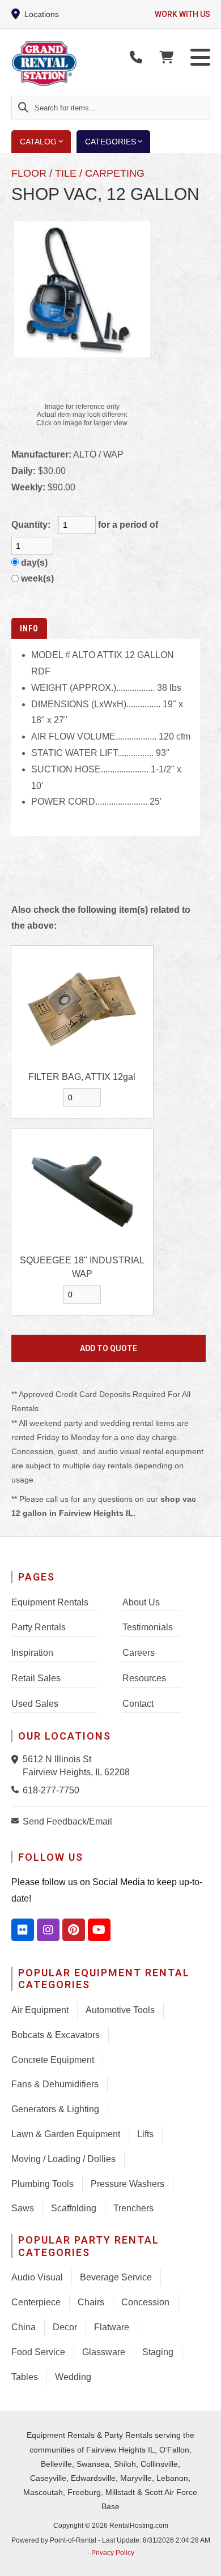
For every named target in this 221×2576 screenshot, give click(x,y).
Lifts (145, 2134)
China (24, 2327)
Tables (25, 2377)
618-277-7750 (51, 1790)
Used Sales (35, 1704)
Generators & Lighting (55, 2109)
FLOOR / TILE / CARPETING (78, 173)
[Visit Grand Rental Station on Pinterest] (74, 1930)
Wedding (73, 2377)
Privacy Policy (113, 2553)
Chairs (91, 2302)
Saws (23, 2208)
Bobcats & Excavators (56, 2035)
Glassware (104, 2352)
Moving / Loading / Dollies (63, 2159)
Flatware (112, 2327)
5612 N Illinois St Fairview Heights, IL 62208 (76, 1765)
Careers (139, 1653)
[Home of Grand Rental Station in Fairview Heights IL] (77, 64)
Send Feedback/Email (67, 1821)
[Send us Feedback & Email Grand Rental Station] (17, 1821)
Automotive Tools (120, 2010)
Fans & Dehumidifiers (55, 2084)
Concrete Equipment (53, 2060)
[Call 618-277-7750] (17, 1789)
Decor (65, 2327)
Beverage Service (116, 2277)
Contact (138, 1704)
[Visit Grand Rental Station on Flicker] (23, 1930)
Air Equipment (40, 2010)
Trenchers (133, 2208)
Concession (145, 2302)
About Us (141, 1602)
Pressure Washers (127, 2184)
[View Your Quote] (166, 57)
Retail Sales (36, 1678)
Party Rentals (39, 1627)
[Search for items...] (23, 108)
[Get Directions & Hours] (17, 1759)
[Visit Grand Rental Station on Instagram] (48, 1930)
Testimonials (148, 1627)
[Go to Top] (205, 2560)
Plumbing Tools (42, 2184)
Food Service (38, 2352)
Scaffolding (74, 2208)
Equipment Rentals (50, 1602)
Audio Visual (37, 2277)
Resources (144, 1678)
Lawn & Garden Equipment (66, 2134)
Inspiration (32, 1653)
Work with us (182, 14)
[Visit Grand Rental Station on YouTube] (99, 1930)
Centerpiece (36, 2302)
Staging (158, 2352)
